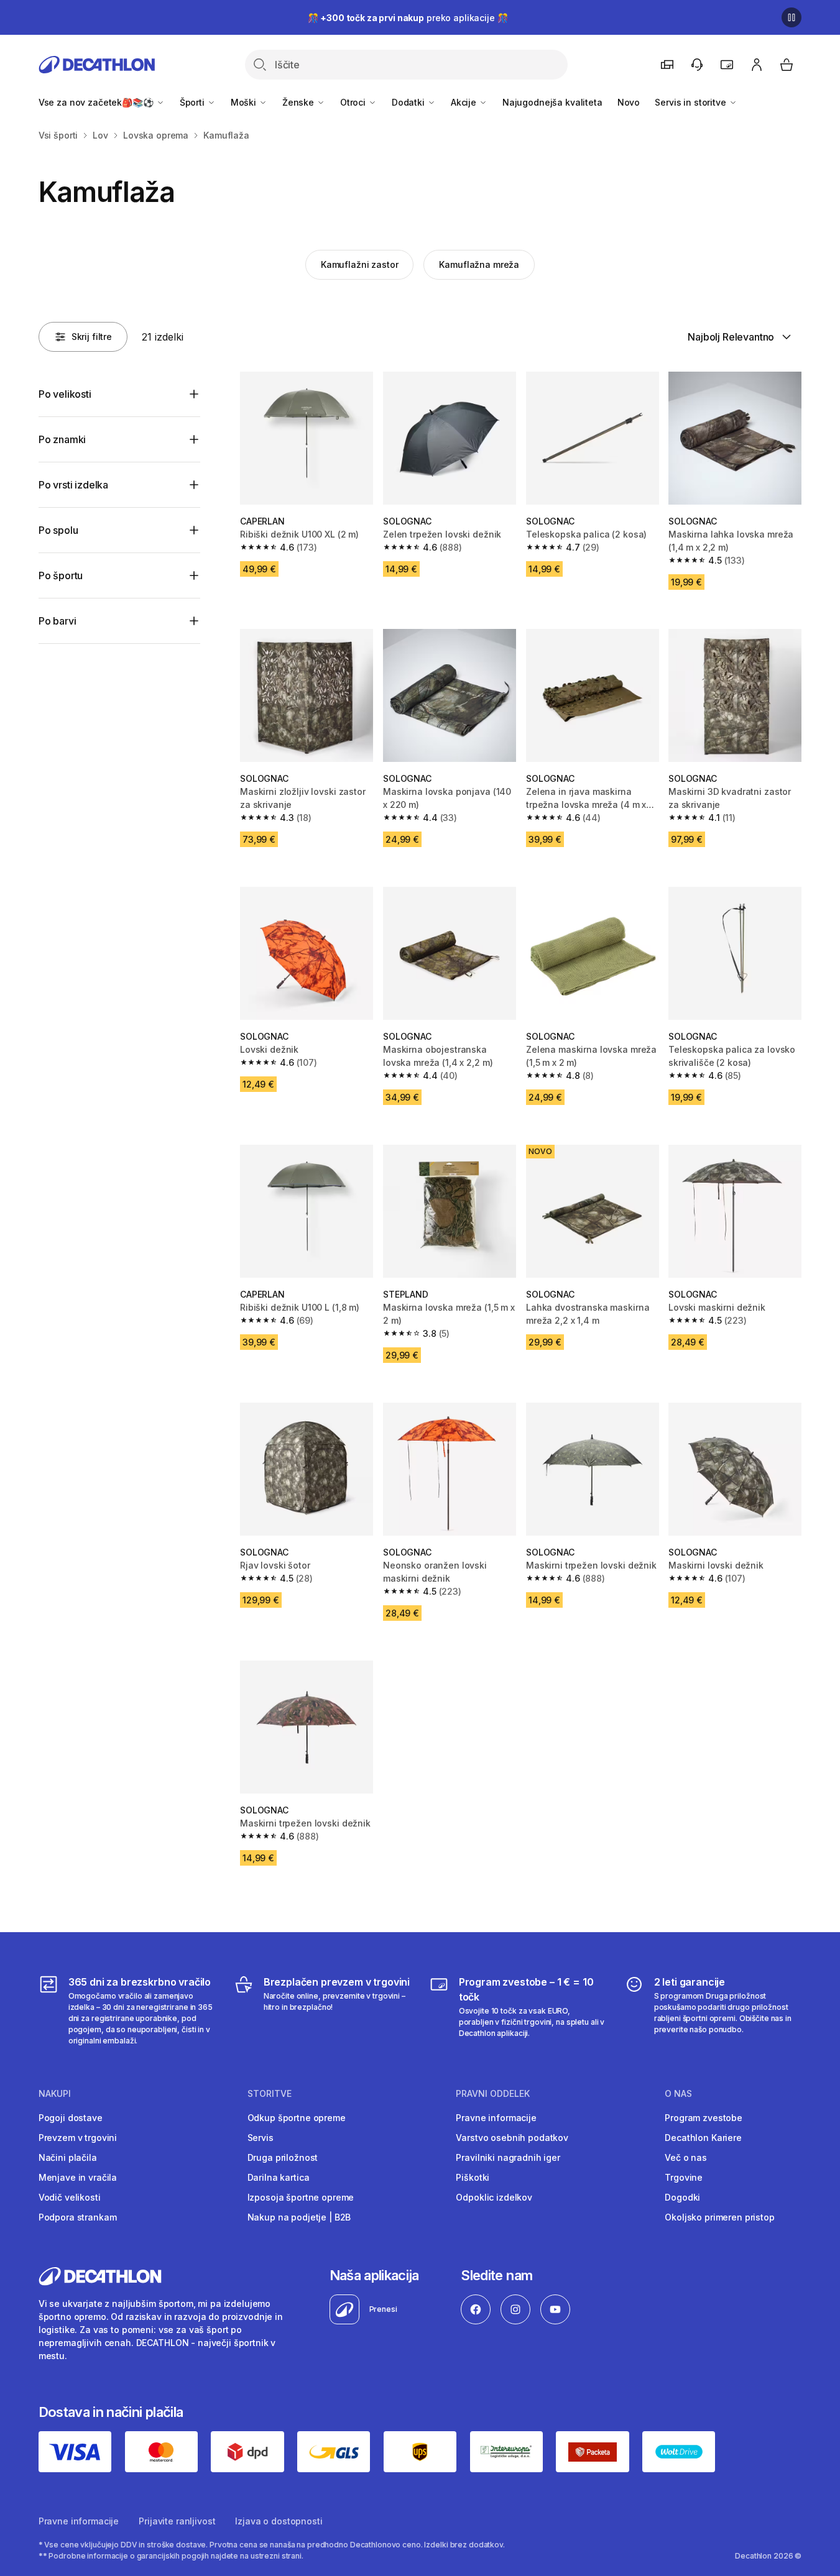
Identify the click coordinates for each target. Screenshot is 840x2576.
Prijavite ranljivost (177, 2521)
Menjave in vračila (78, 2177)
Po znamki (62, 439)
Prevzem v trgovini (78, 2138)
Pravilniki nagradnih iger (508, 2157)
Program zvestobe (704, 2118)
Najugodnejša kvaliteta (552, 102)
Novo (629, 102)
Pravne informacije (496, 2118)
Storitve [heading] (270, 2094)
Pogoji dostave (71, 2118)
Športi (193, 102)
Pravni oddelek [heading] (493, 2094)
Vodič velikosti (70, 2197)
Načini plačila (68, 2157)
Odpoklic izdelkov (494, 2197)
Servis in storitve (691, 102)
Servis (261, 2138)
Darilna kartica (279, 2177)
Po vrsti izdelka (73, 485)
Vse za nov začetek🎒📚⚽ (97, 102)
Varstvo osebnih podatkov (512, 2138)
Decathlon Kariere (703, 2138)
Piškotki (473, 2177)
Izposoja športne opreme (301, 2197)
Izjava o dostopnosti (279, 2521)
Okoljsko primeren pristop (720, 2217)
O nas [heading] (678, 2094)
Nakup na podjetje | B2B (299, 2217)
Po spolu (58, 530)
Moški (245, 102)
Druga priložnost (283, 2157)
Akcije (465, 102)
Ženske (299, 102)
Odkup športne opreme (297, 2118)
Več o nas (686, 2157)
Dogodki (682, 2197)
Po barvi (58, 621)
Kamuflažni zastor (360, 264)
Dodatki (409, 102)
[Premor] (792, 17)
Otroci (354, 102)
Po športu (61, 575)
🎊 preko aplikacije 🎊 (408, 18)
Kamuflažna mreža (479, 264)
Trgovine (684, 2177)
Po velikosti (65, 394)
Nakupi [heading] (55, 2094)
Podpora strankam (78, 2217)
